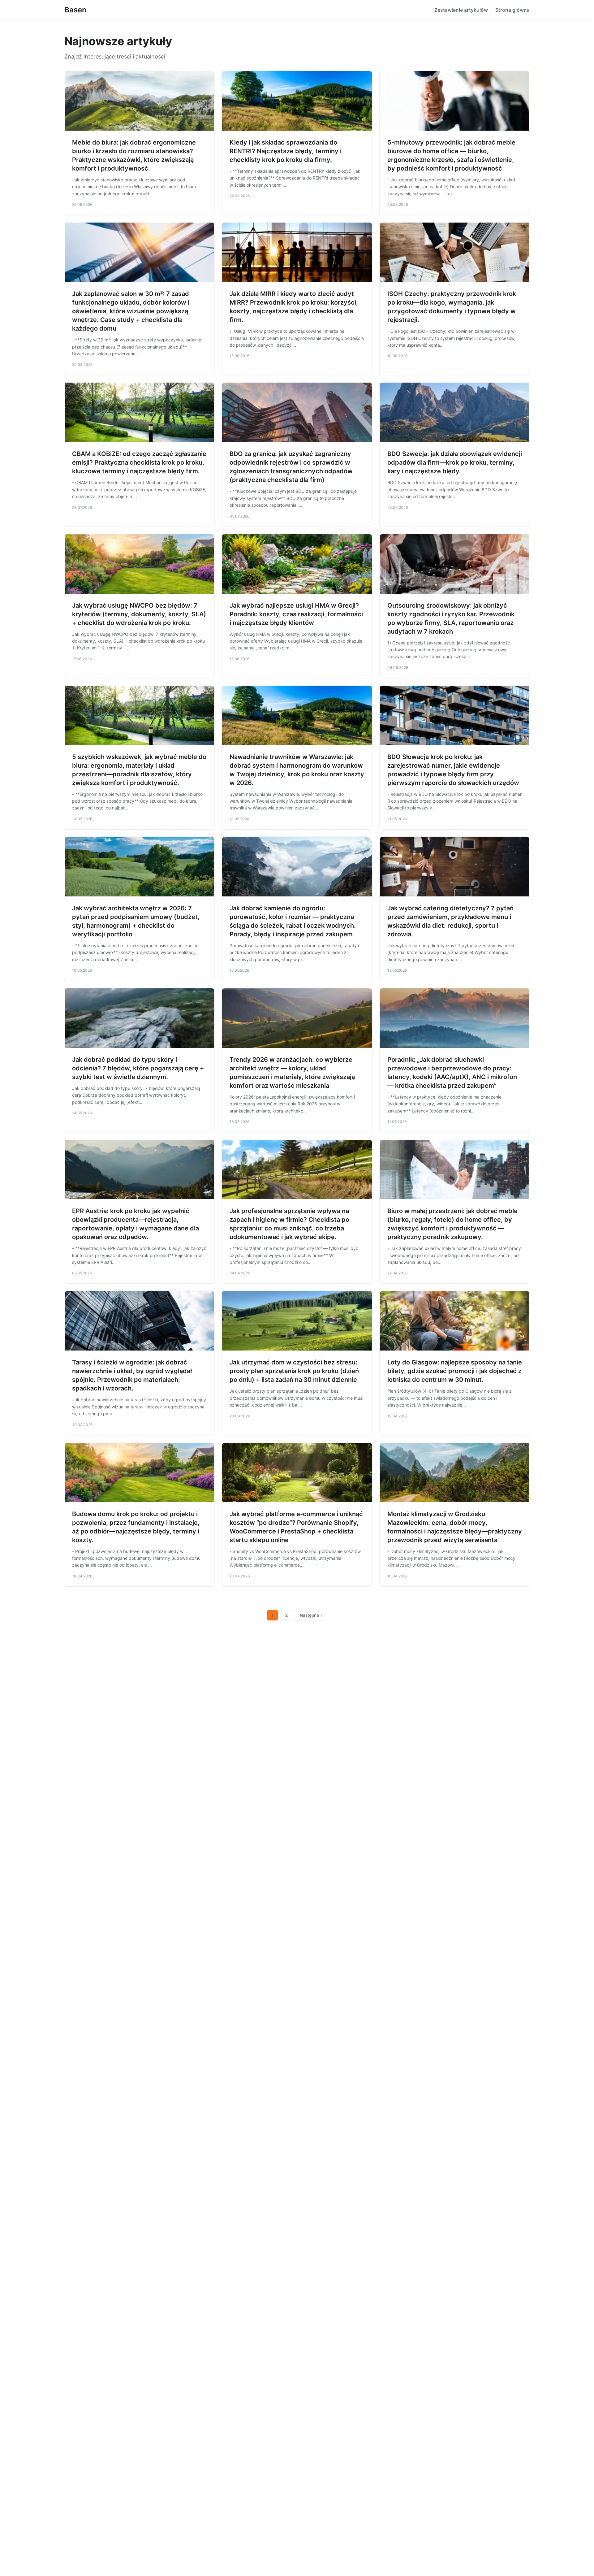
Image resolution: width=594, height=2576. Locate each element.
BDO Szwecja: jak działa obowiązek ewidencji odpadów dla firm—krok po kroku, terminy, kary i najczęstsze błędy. (455, 462)
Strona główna (512, 10)
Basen (75, 10)
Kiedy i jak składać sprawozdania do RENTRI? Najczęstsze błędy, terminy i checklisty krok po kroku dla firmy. (286, 151)
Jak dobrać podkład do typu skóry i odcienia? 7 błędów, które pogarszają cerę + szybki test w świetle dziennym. (138, 1068)
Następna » (311, 1615)
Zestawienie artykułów (461, 10)
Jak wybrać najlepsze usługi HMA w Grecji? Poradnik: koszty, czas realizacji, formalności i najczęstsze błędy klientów (296, 614)
